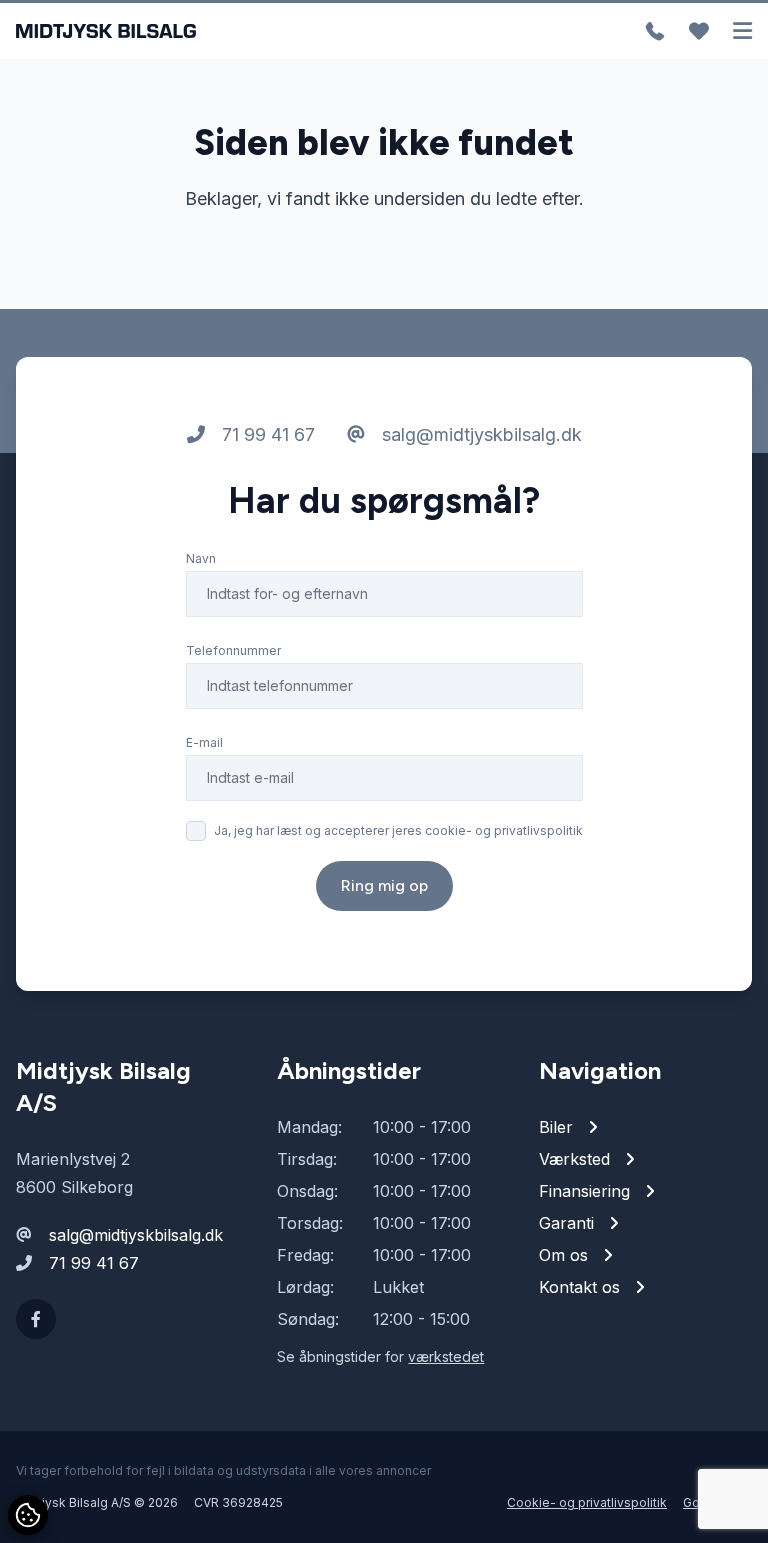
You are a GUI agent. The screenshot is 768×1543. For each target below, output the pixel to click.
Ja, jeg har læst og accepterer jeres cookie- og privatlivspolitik (398, 830)
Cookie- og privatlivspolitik (587, 1502)
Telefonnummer (233, 650)
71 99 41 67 (266, 434)
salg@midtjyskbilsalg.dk (479, 434)
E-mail (204, 742)
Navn (201, 558)
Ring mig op (384, 885)
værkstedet (446, 1356)
